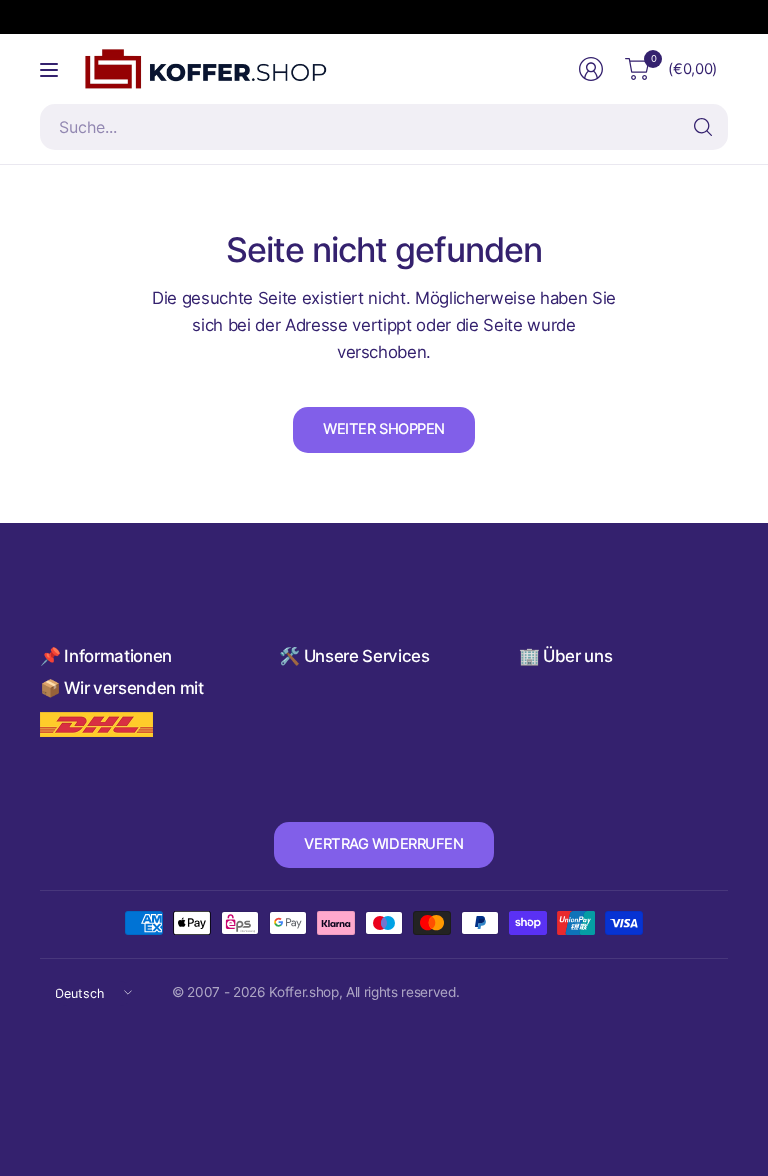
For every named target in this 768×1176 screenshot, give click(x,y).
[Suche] (703, 127)
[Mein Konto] (591, 69)
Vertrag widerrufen (383, 844)
